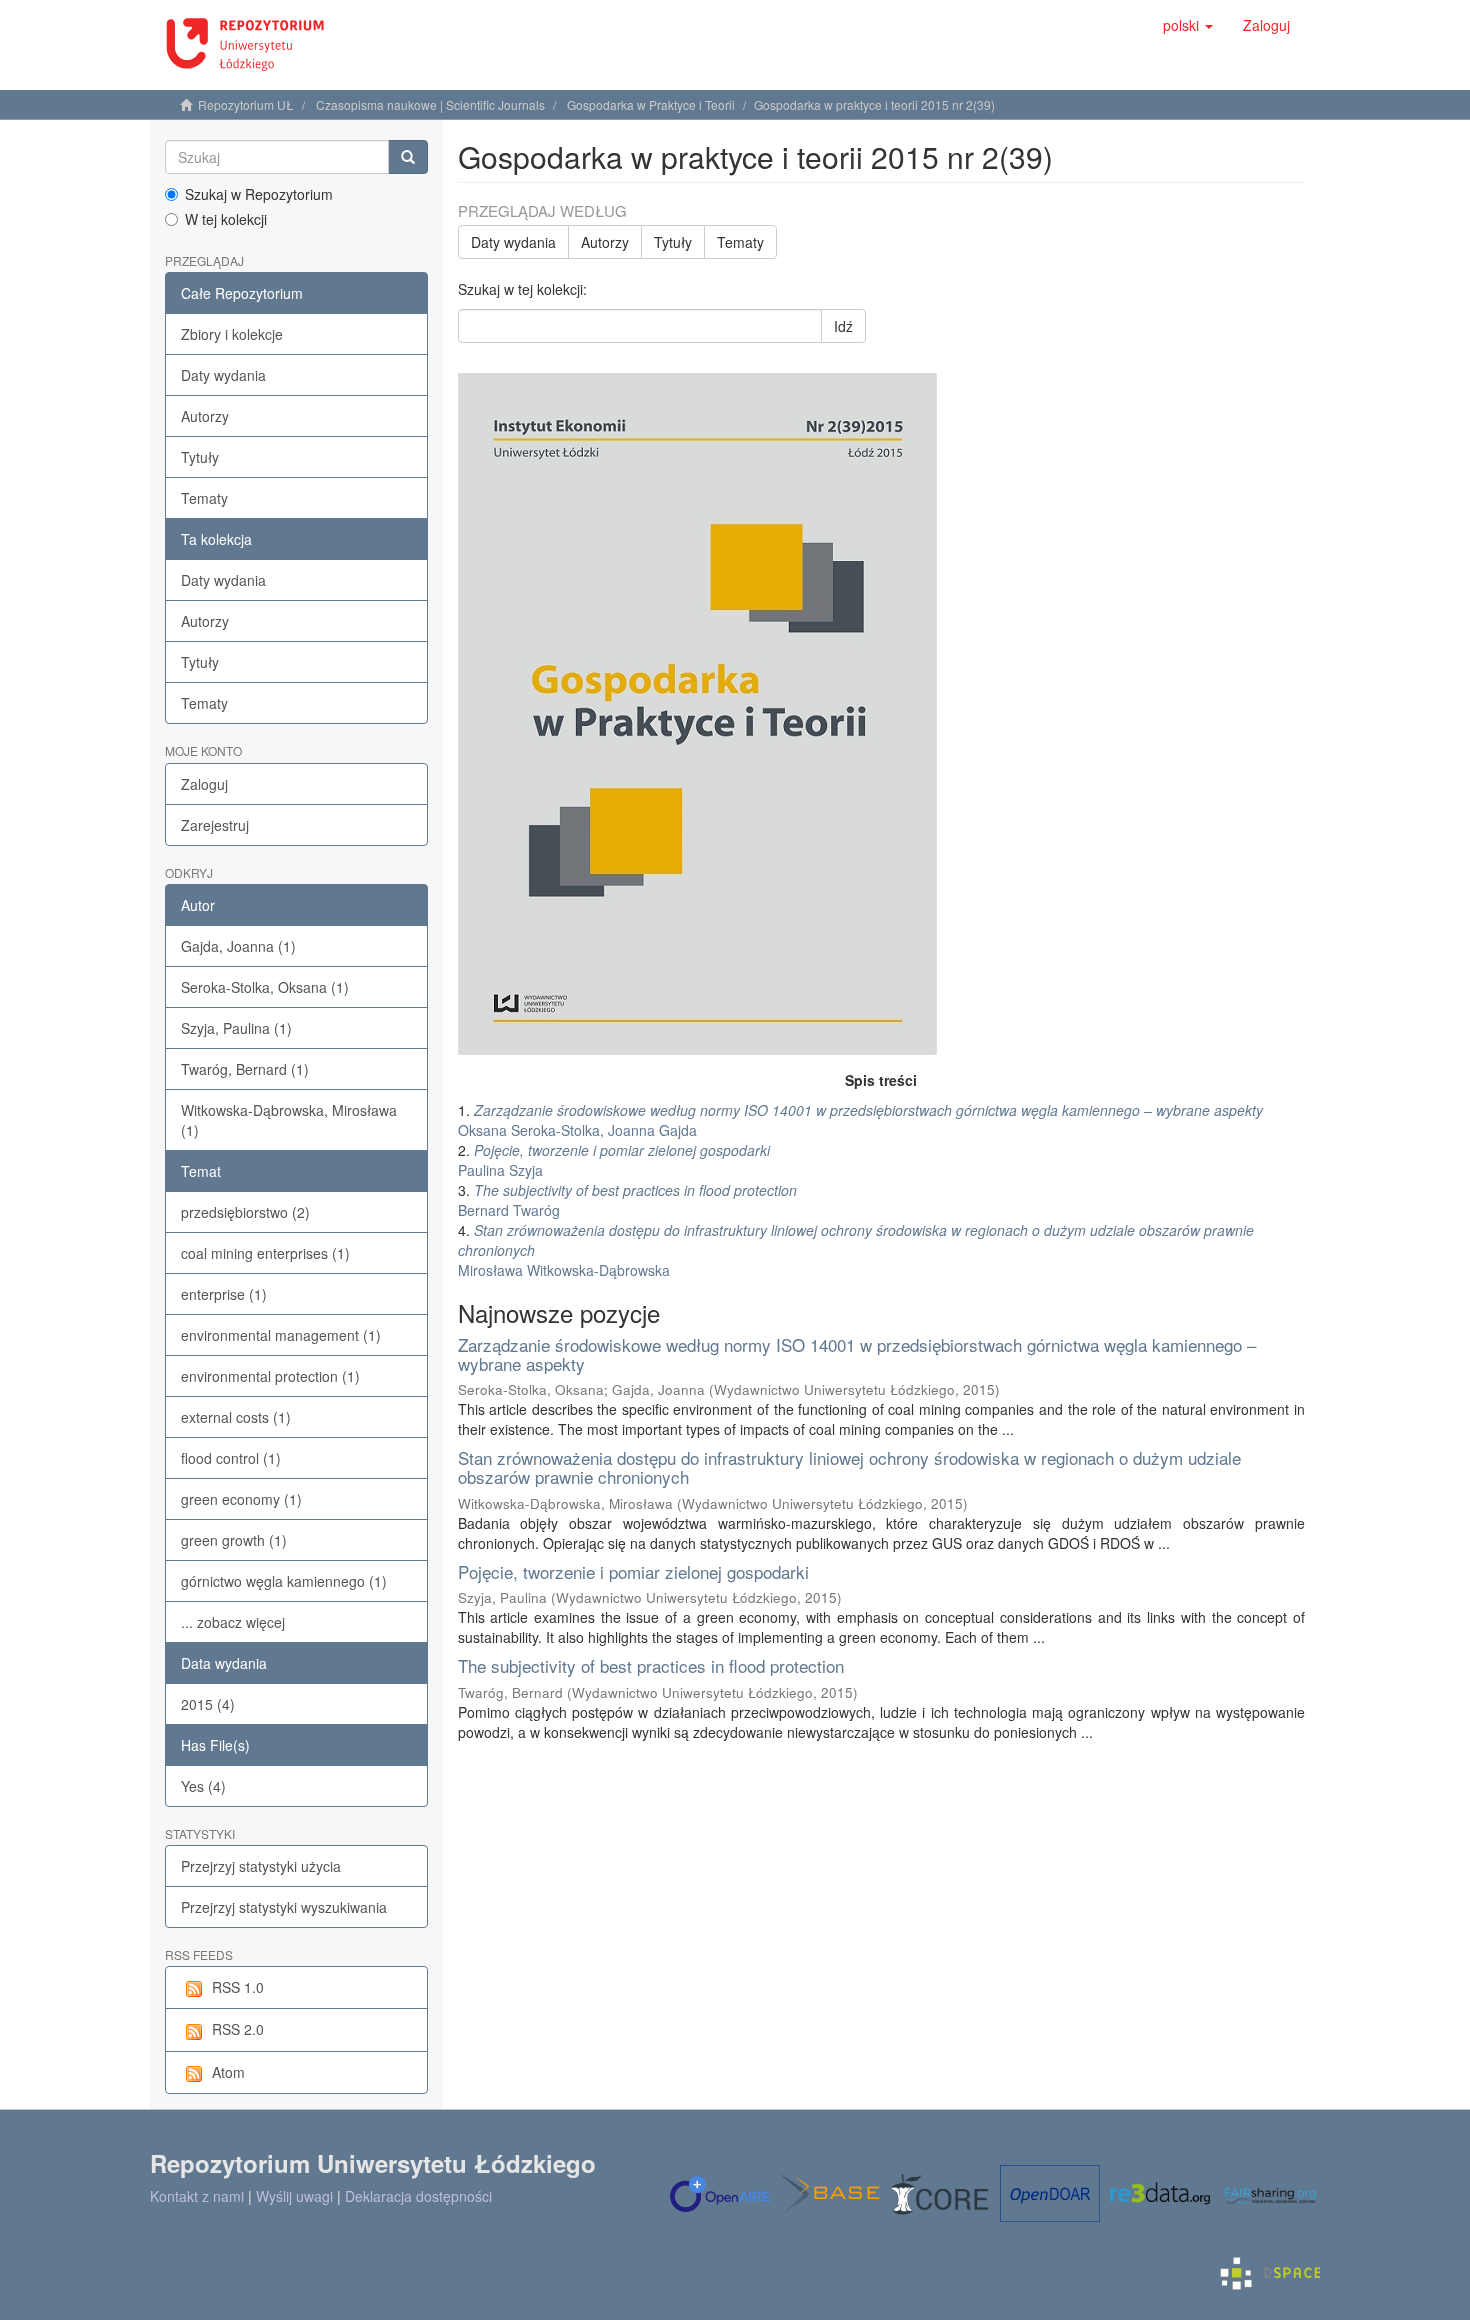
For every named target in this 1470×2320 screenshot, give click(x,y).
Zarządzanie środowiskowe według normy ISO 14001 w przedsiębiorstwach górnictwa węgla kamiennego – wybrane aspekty (857, 1354)
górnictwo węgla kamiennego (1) (284, 1581)
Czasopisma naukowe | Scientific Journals (430, 104)
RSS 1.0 (238, 1987)
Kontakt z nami (197, 2196)
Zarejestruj (215, 825)
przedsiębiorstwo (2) (245, 1212)
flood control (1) (231, 1458)
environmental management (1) (281, 1335)
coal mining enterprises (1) (265, 1253)
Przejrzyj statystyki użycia (261, 1866)
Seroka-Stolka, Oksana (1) (265, 987)
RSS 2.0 (238, 2029)
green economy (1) (241, 1499)
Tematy (204, 498)
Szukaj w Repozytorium (259, 194)
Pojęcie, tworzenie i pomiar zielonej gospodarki (633, 1571)
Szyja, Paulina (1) (236, 1028)
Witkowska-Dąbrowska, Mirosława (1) (289, 1120)
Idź (843, 326)
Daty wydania (223, 375)
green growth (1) (234, 1540)
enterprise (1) (224, 1294)
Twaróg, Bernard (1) (245, 1069)
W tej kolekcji (226, 219)
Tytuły (200, 457)
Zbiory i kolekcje (232, 334)
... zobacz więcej (233, 1622)
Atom (228, 2072)
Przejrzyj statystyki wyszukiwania (284, 1907)
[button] (1188, 25)
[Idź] (408, 157)
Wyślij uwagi (294, 2196)
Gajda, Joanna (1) (238, 946)
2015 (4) (208, 1704)
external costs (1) (236, 1417)
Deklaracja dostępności (418, 2196)
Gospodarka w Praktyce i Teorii (651, 104)
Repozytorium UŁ (246, 104)
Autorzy (205, 416)
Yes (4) (203, 1786)
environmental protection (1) (270, 1376)
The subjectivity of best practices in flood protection (651, 1665)
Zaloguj (204, 784)
